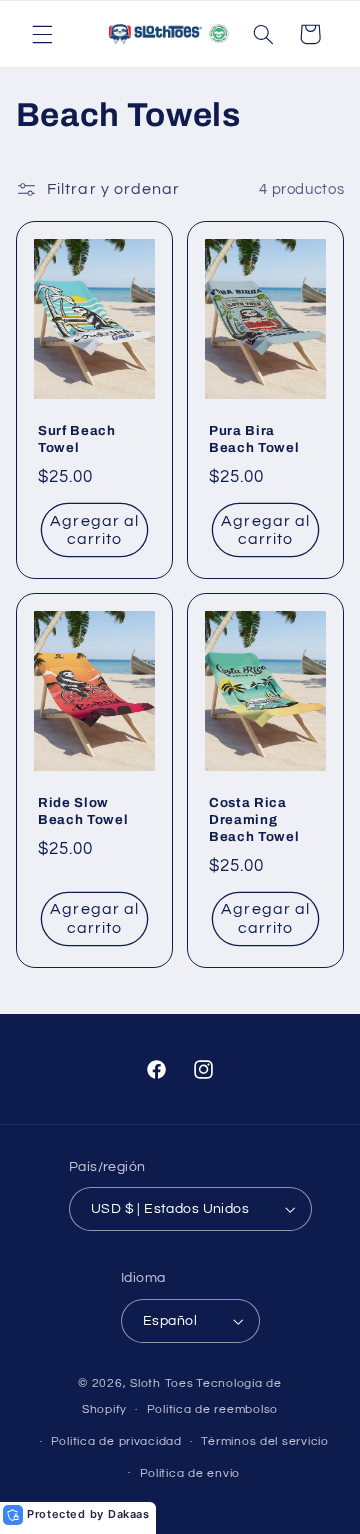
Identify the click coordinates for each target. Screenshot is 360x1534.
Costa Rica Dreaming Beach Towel (254, 820)
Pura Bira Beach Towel (254, 439)
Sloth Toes (161, 1383)
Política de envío (190, 1473)
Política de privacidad (116, 1441)
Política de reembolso (212, 1409)
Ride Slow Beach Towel (83, 812)
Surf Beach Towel (77, 439)
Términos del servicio (264, 1441)
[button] (42, 34)
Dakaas (129, 1514)
